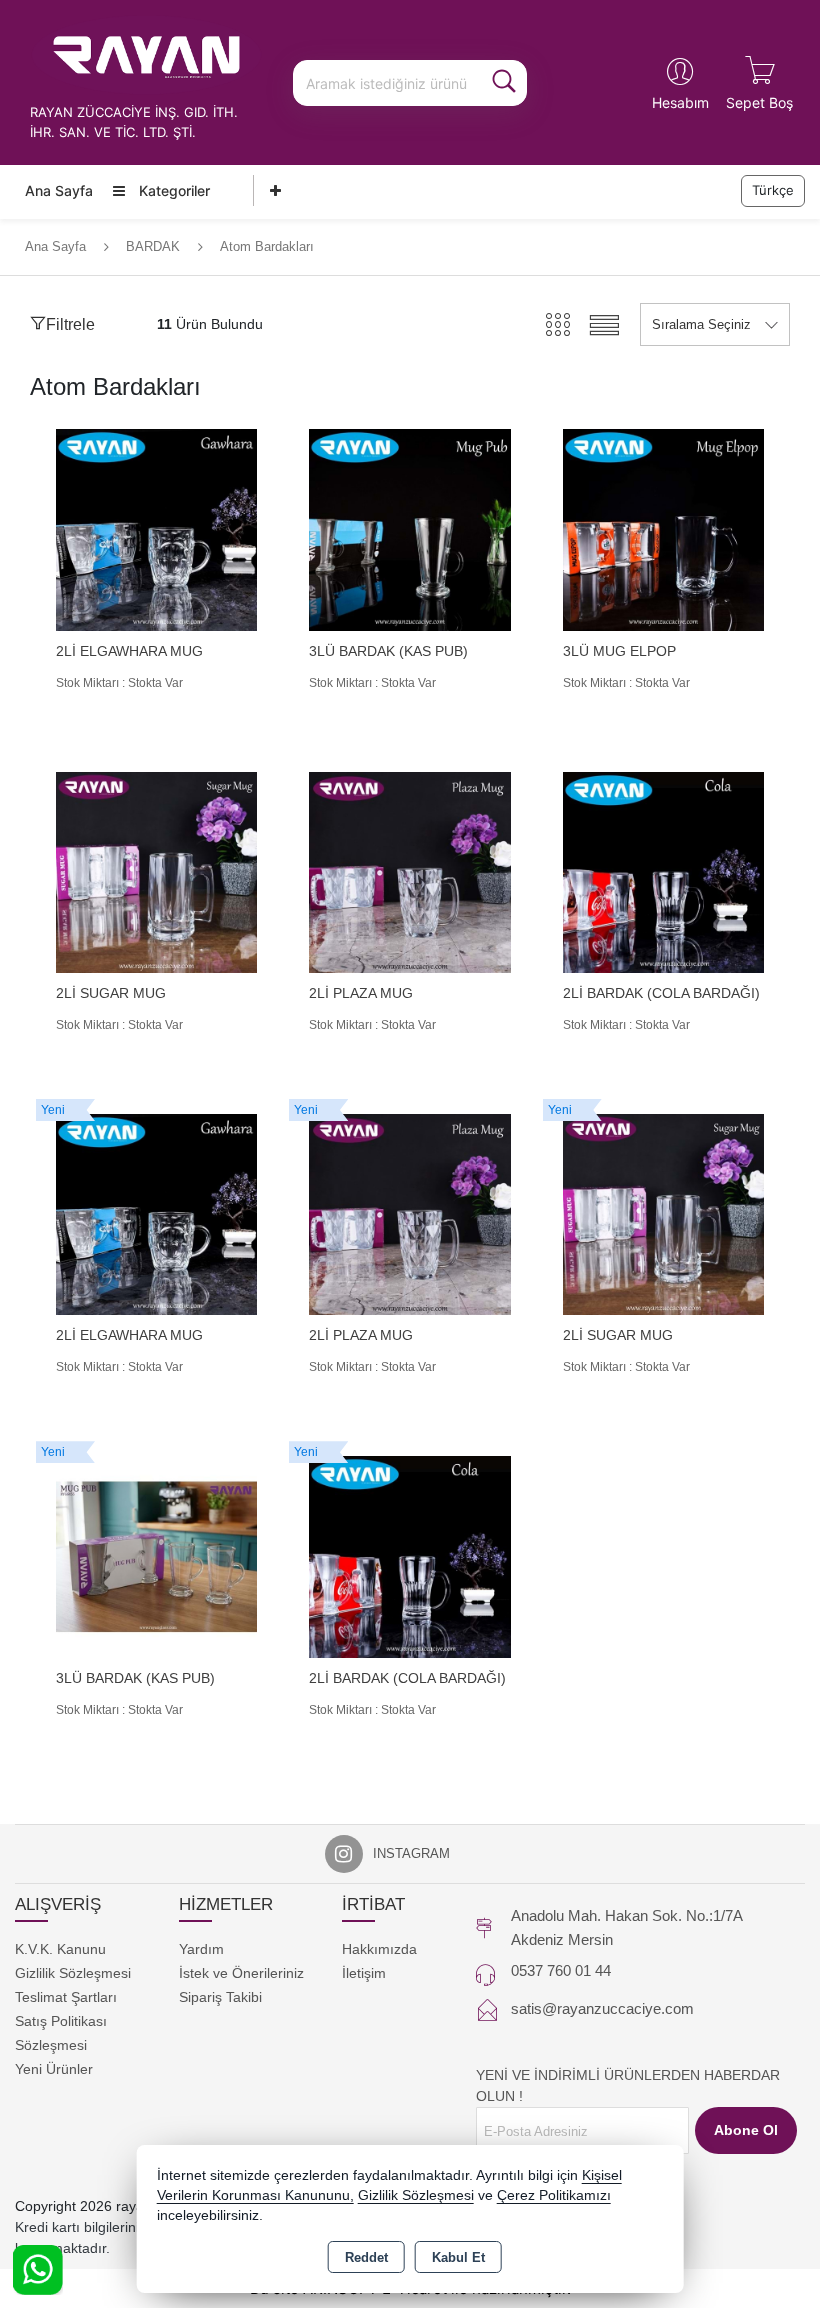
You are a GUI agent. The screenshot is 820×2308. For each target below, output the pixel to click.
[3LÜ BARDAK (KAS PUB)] (409, 528)
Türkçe (773, 190)
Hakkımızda (379, 1949)
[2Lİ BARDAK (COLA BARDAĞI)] (663, 871)
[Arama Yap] (504, 83)
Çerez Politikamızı (554, 2195)
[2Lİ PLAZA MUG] (409, 871)
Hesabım (680, 102)
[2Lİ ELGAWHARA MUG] (156, 528)
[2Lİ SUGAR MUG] (156, 871)
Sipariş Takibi (220, 1997)
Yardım (201, 1949)
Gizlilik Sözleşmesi (73, 1973)
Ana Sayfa (59, 190)
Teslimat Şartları (66, 1997)
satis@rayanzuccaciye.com (602, 2008)
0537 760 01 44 (561, 1970)
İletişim (364, 1973)
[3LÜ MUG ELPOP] (663, 528)
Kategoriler (172, 190)
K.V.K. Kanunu (60, 1949)
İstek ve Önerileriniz (241, 1973)
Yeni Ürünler (54, 2069)
